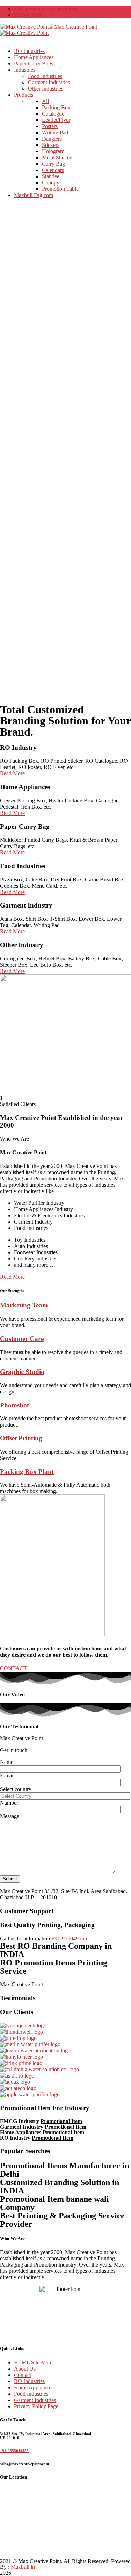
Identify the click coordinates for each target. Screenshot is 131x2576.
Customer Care (22, 1339)
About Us (25, 2369)
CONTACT (13, 1668)
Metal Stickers (58, 158)
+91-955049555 (69, 1938)
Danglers (52, 139)
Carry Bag (53, 164)
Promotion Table (60, 189)
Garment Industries (35, 2400)
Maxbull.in (23, 2567)
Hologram (53, 151)
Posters (50, 126)
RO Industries (29, 2381)
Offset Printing (21, 1438)
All (45, 101)
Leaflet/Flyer (56, 120)
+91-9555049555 (14, 2451)
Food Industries (31, 2394)
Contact (23, 2375)
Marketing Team (24, 1305)
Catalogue (53, 114)
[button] (12, 1277)
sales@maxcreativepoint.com (46, 9)
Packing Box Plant (27, 1472)
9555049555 (28, 15)
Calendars (53, 170)
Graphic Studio (22, 1372)
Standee (51, 176)
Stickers (51, 145)
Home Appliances (34, 2387)
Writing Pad (55, 132)
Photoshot (14, 1405)
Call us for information (25, 1938)
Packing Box (56, 107)
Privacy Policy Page (36, 2406)
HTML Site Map (32, 2362)
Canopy (51, 183)
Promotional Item (61, 2121)
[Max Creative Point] (24, 27)
